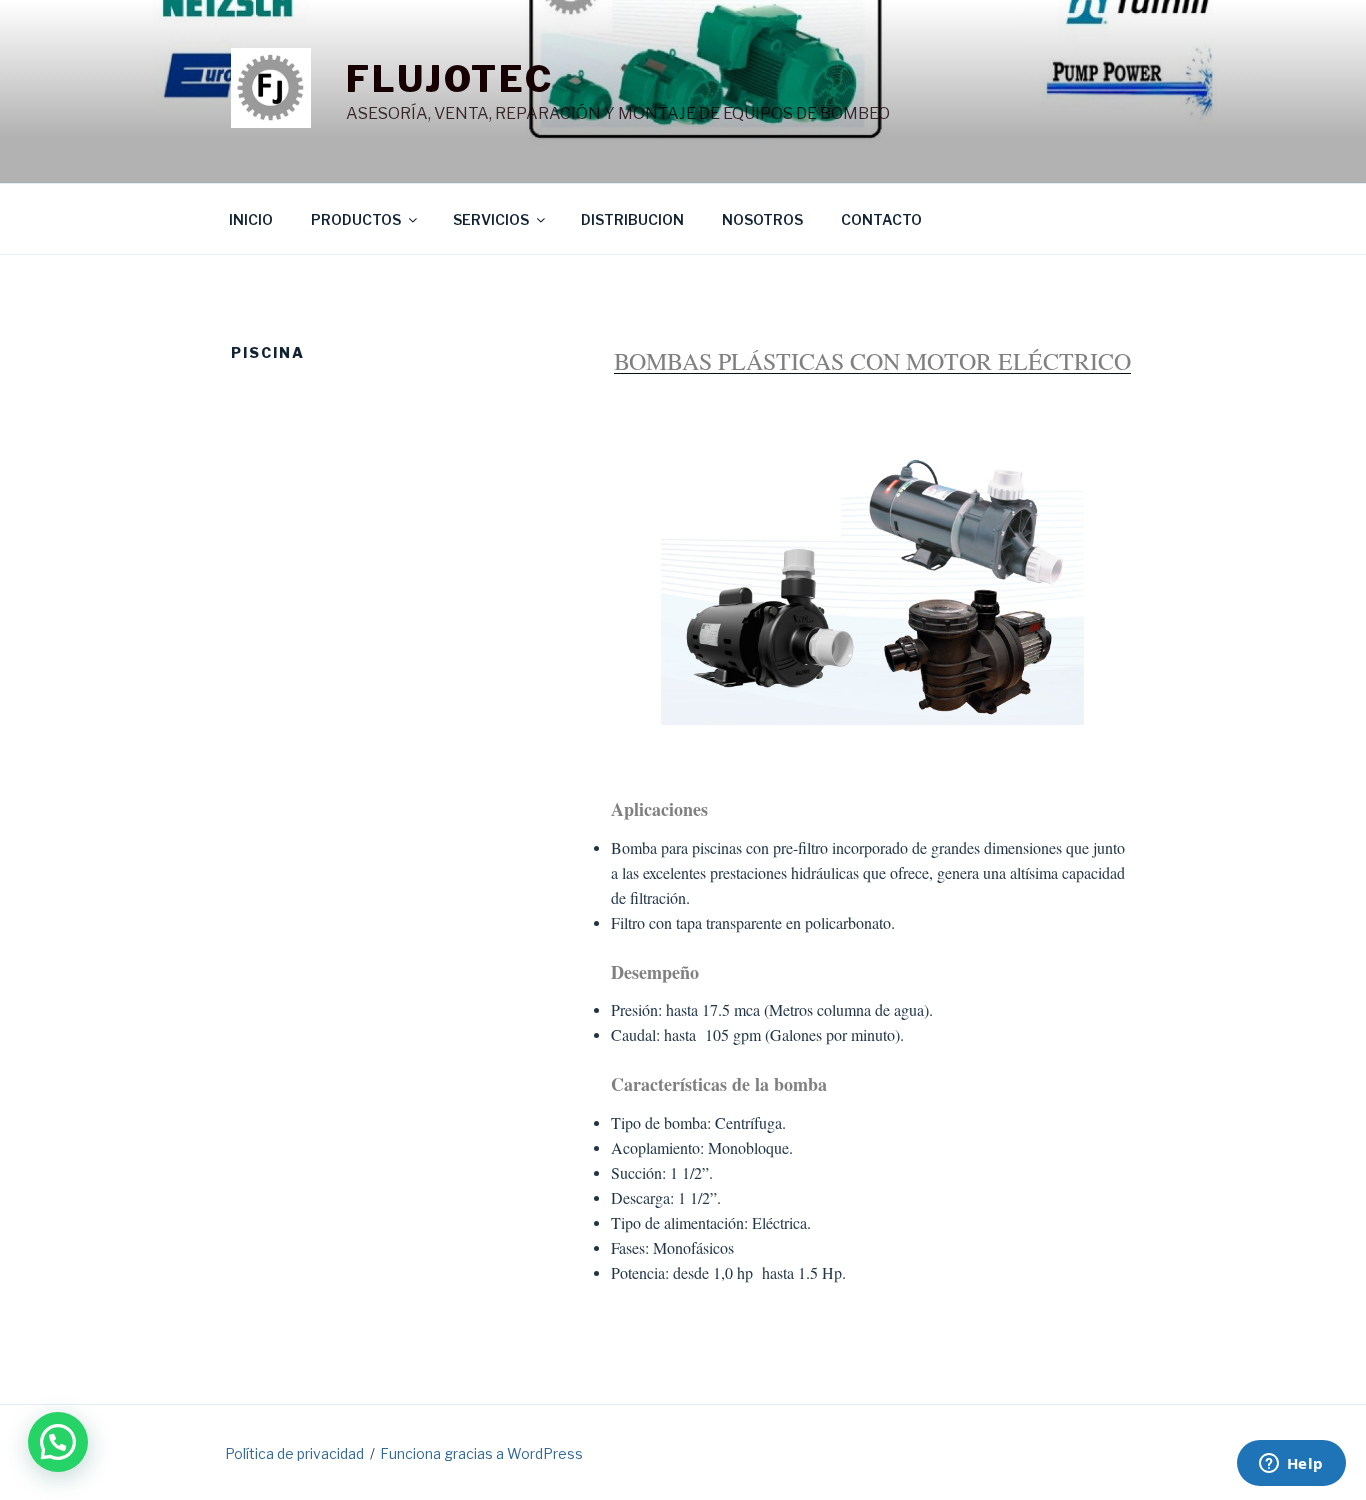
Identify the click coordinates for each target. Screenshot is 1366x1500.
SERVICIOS (491, 219)
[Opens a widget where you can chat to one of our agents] (1291, 1465)
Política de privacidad (294, 1453)
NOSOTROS (762, 219)
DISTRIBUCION (632, 219)
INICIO (251, 219)
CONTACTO (881, 219)
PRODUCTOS (356, 219)
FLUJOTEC (450, 79)
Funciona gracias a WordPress (481, 1453)
